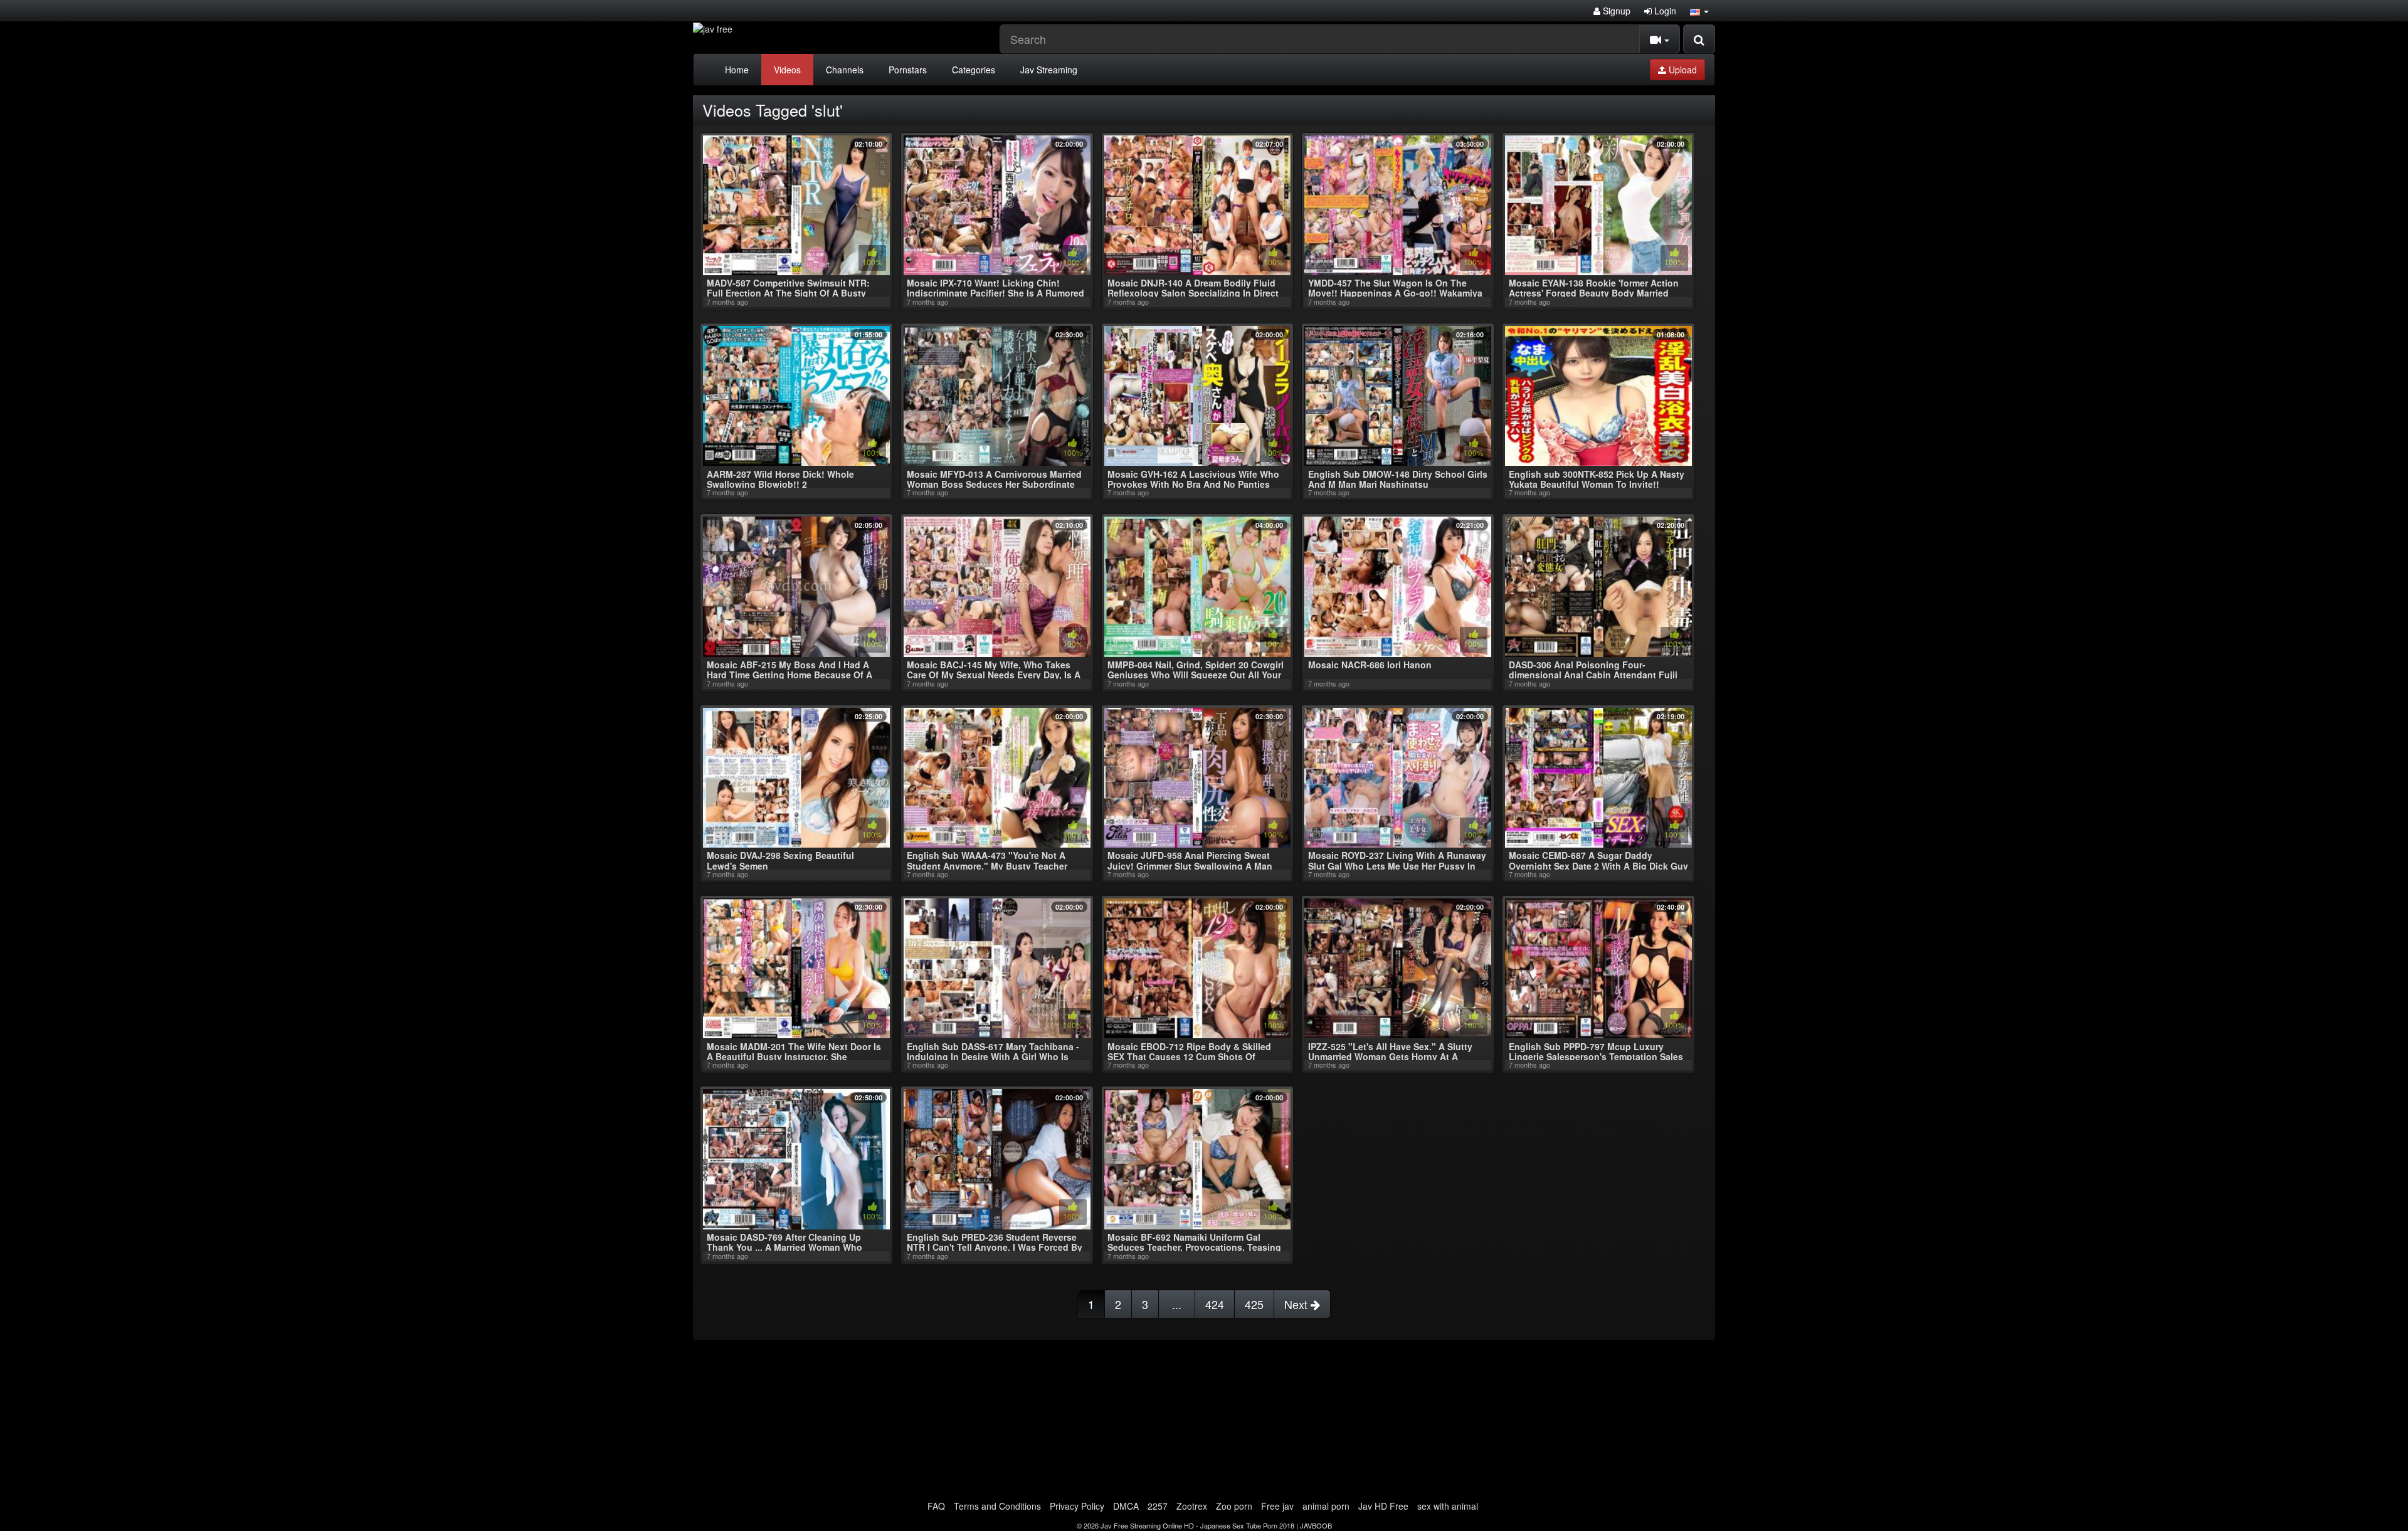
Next (1297, 1304)
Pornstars (908, 70)
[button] (1699, 11)
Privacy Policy (1077, 1506)
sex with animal (1448, 1506)
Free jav (1277, 1506)
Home (737, 70)
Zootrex (1192, 1506)
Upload (1682, 70)
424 (1215, 1304)
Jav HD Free (1383, 1506)
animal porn (1326, 1506)
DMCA (1126, 1506)
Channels (845, 70)
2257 (1158, 1506)
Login (1664, 11)
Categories (974, 70)
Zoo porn (1234, 1506)
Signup (1615, 11)
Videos (787, 70)
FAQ (936, 1506)
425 (1254, 1304)
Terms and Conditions (997, 1506)
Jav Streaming (1049, 70)
